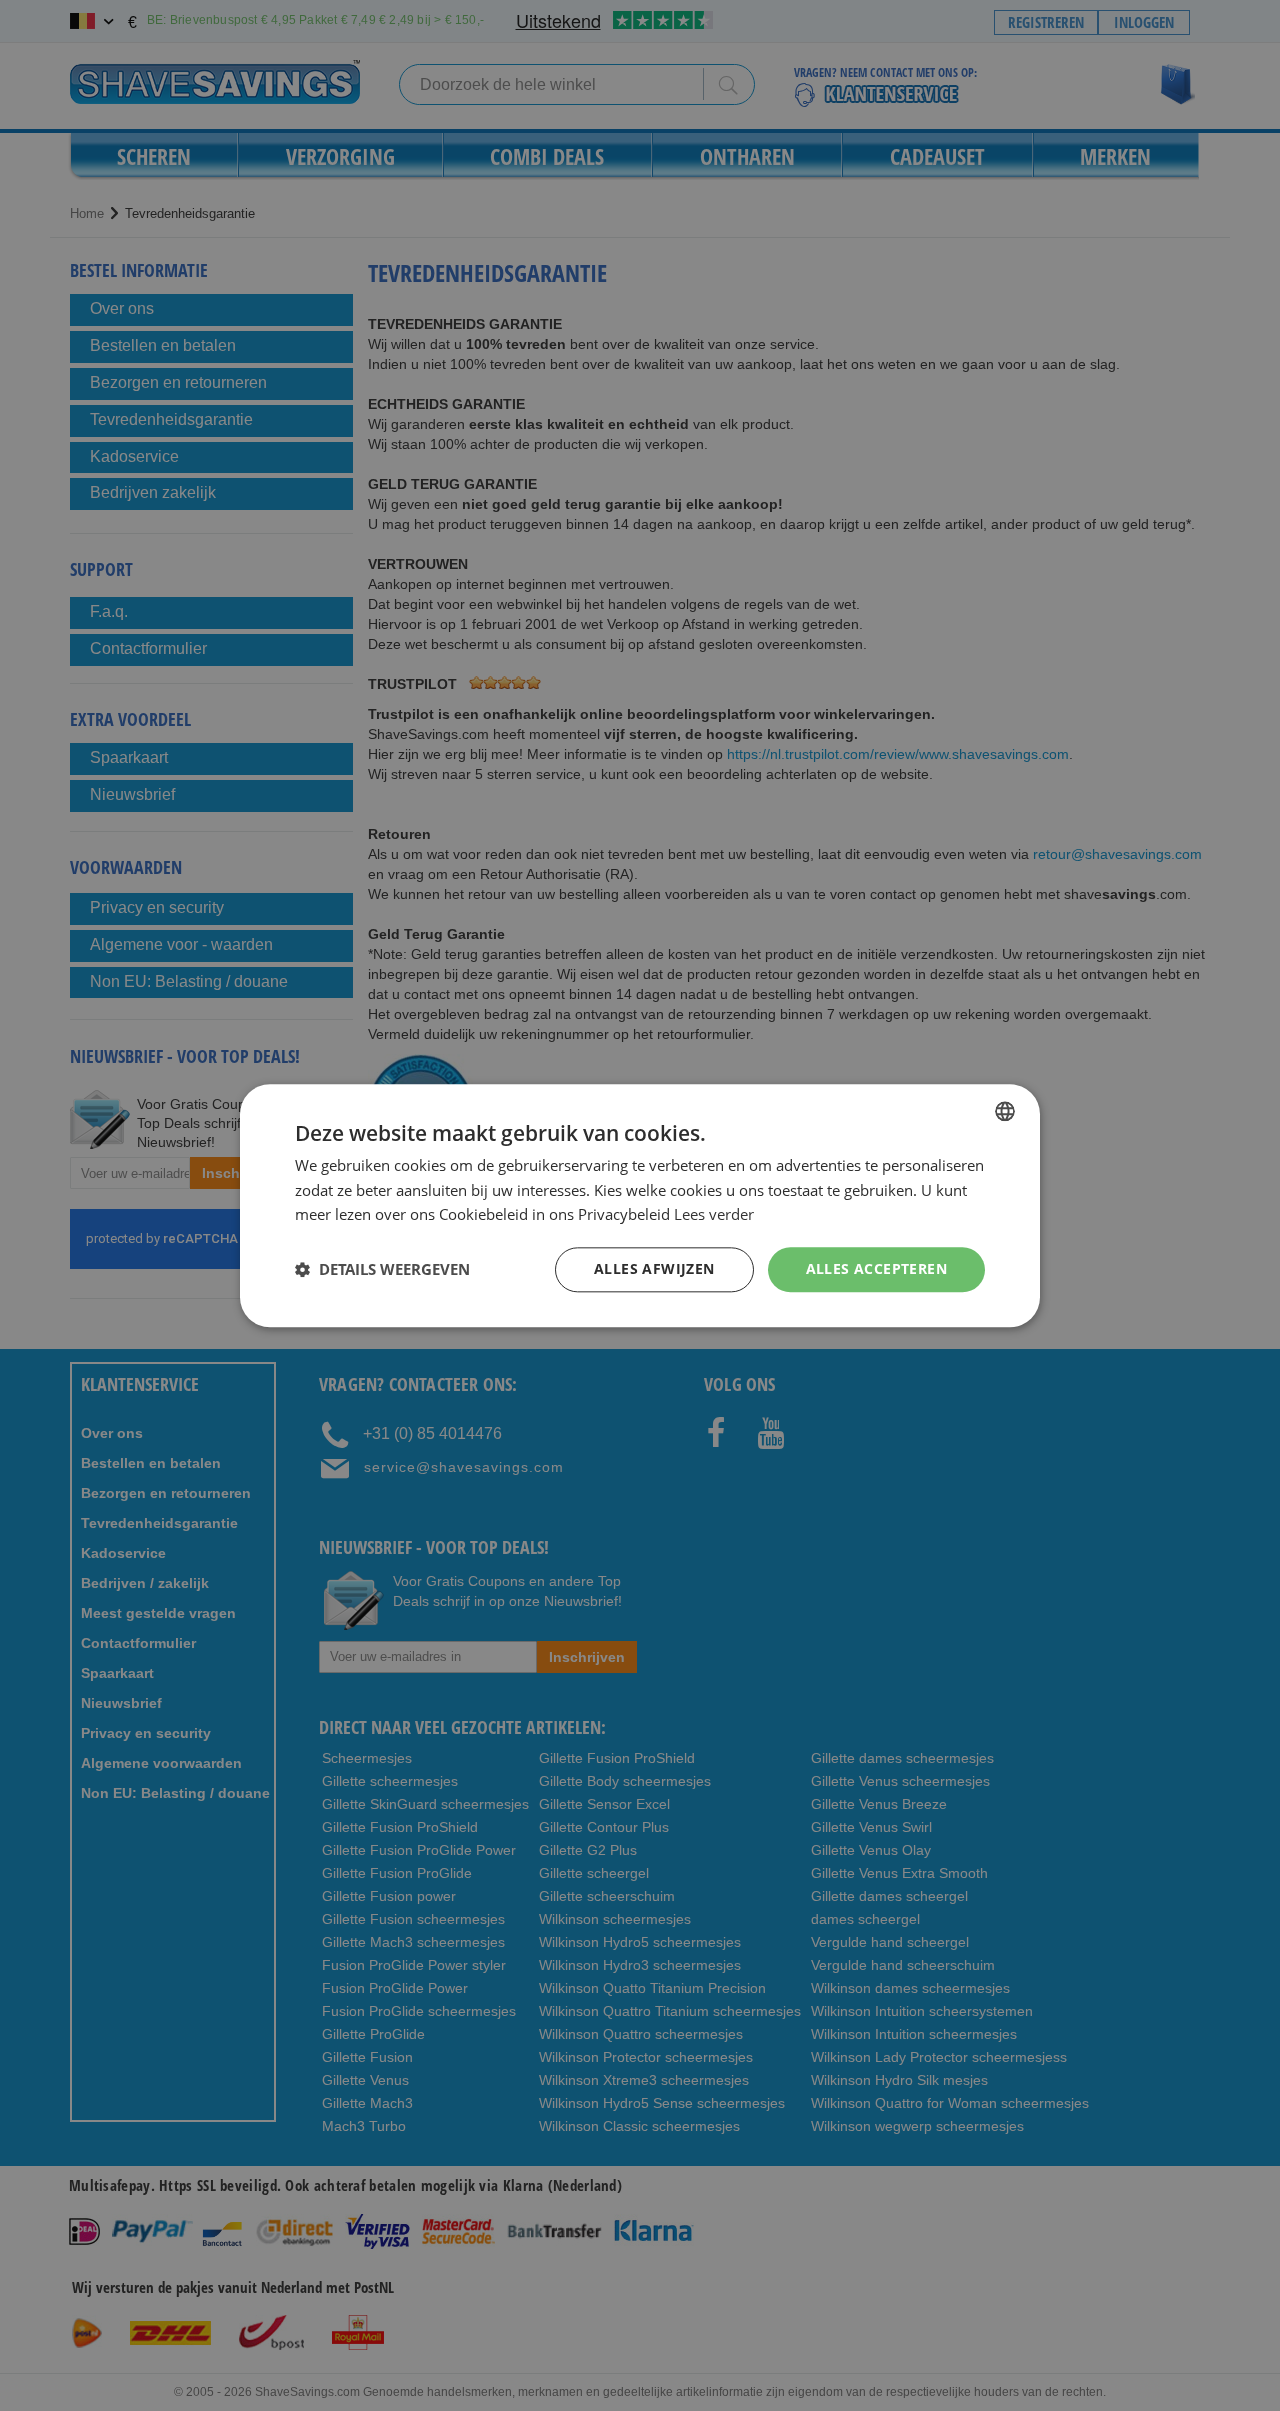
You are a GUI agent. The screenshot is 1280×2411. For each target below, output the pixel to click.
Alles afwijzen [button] (654, 1268)
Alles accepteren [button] (876, 1268)
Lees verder (714, 1215)
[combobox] (1005, 1111)
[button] (382, 1270)
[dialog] (640, 1205)
